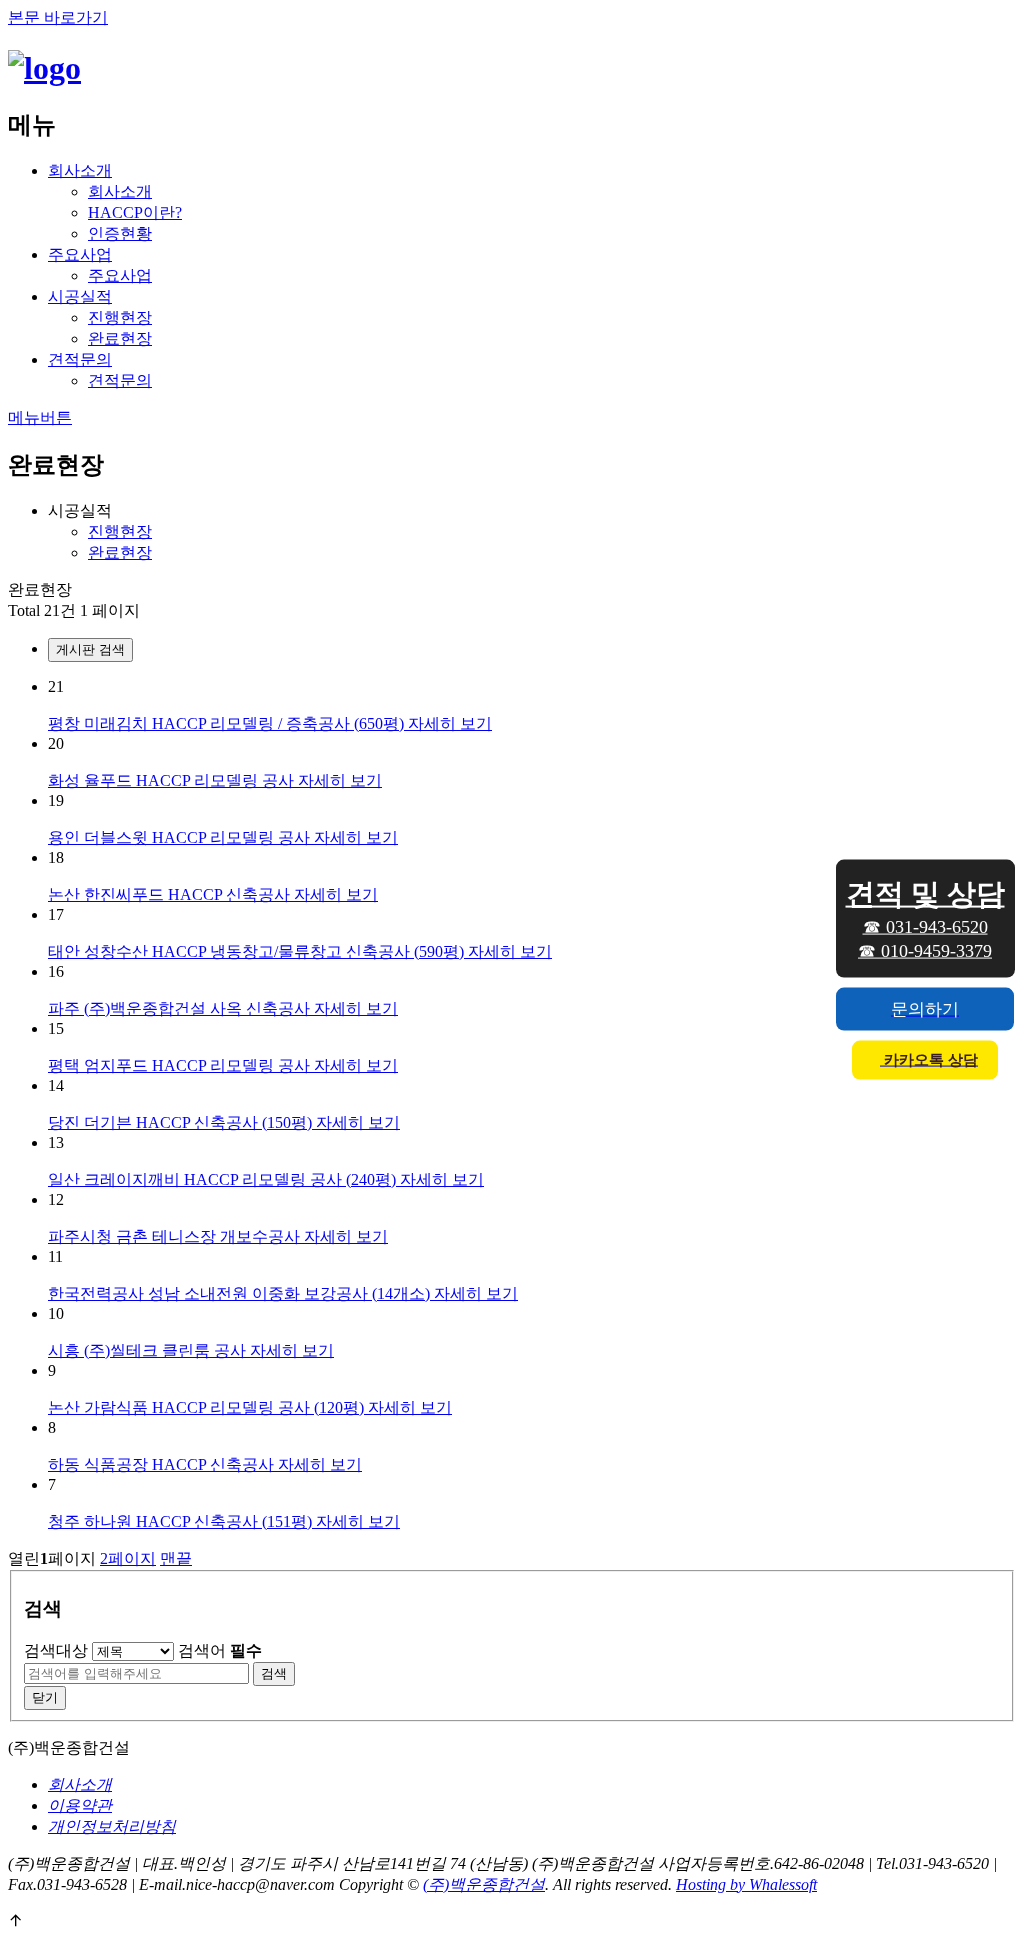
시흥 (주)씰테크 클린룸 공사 (149, 1350)
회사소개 (80, 170)
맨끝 (176, 1558)
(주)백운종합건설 (484, 1884)
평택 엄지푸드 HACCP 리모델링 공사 (181, 1065)
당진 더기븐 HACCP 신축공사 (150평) (182, 1122)
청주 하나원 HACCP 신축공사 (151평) (182, 1521)
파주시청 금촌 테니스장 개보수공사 (176, 1236)
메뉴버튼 (40, 417)
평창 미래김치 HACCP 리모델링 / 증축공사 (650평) (228, 723)
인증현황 (120, 233)
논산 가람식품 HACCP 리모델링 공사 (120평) (208, 1407)
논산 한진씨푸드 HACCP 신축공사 (171, 894)
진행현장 (120, 317)
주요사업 (80, 254)
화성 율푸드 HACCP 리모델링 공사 (173, 780)
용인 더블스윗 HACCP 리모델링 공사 (181, 837)
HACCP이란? (135, 212)
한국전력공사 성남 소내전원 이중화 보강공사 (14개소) (241, 1293)
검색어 (220, 1650)
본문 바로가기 (58, 17)
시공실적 (80, 296)
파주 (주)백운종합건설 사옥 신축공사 (181, 1008)
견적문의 (80, 359)
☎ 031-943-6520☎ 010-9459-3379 (925, 918)
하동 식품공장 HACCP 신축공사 (163, 1464)
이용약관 (80, 1805)
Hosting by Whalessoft (746, 1884)
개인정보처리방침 (112, 1826)
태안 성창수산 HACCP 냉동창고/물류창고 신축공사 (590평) (258, 951)
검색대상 (56, 1650)
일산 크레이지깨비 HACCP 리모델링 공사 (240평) (224, 1179)
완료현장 (120, 338)
